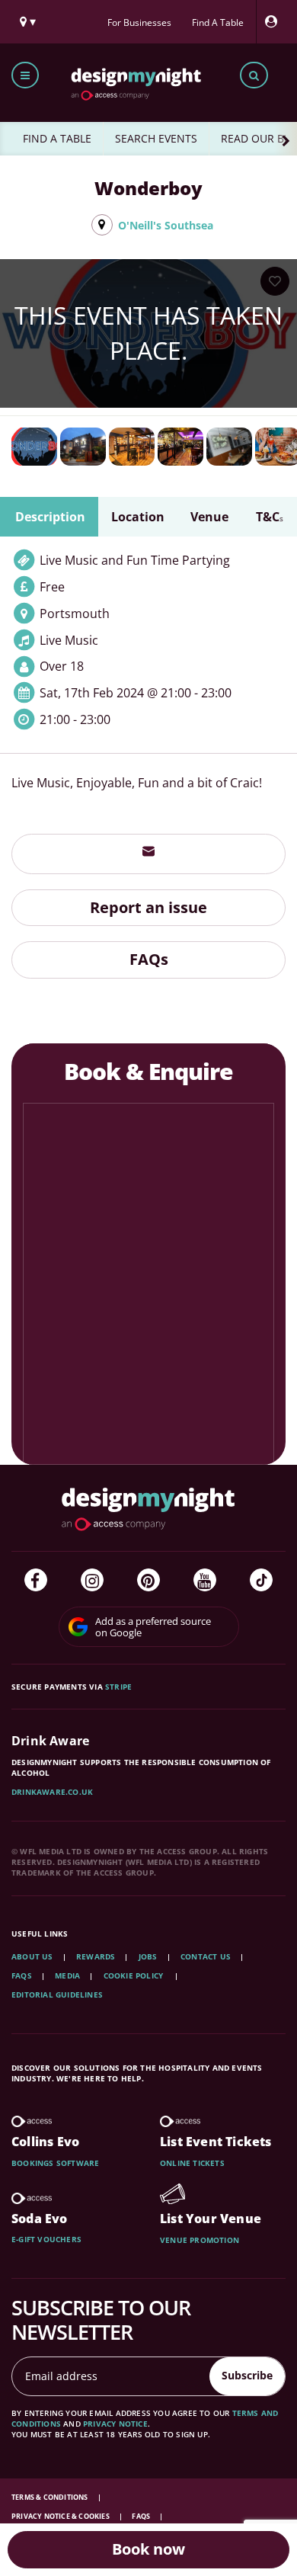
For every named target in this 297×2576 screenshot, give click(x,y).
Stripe (118, 1687)
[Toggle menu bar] (25, 75)
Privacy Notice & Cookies (61, 2516)
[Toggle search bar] (254, 75)
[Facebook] (36, 1580)
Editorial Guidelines (57, 1994)
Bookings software (55, 2163)
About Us (32, 1956)
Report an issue (148, 907)
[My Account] (275, 22)
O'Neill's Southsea (166, 225)
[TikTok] (261, 1580)
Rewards (96, 1956)
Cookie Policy (135, 1975)
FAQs (149, 959)
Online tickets (192, 2163)
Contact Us (206, 1956)
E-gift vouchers (46, 2239)
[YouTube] (205, 1580)
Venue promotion (200, 2240)
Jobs (148, 1956)
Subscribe (247, 2375)
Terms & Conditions (51, 2497)
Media (67, 1975)
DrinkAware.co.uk (52, 1792)
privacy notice (115, 2424)
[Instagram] (92, 1580)
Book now (148, 2549)
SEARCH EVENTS (156, 138)
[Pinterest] (148, 1580)
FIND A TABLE (57, 138)
